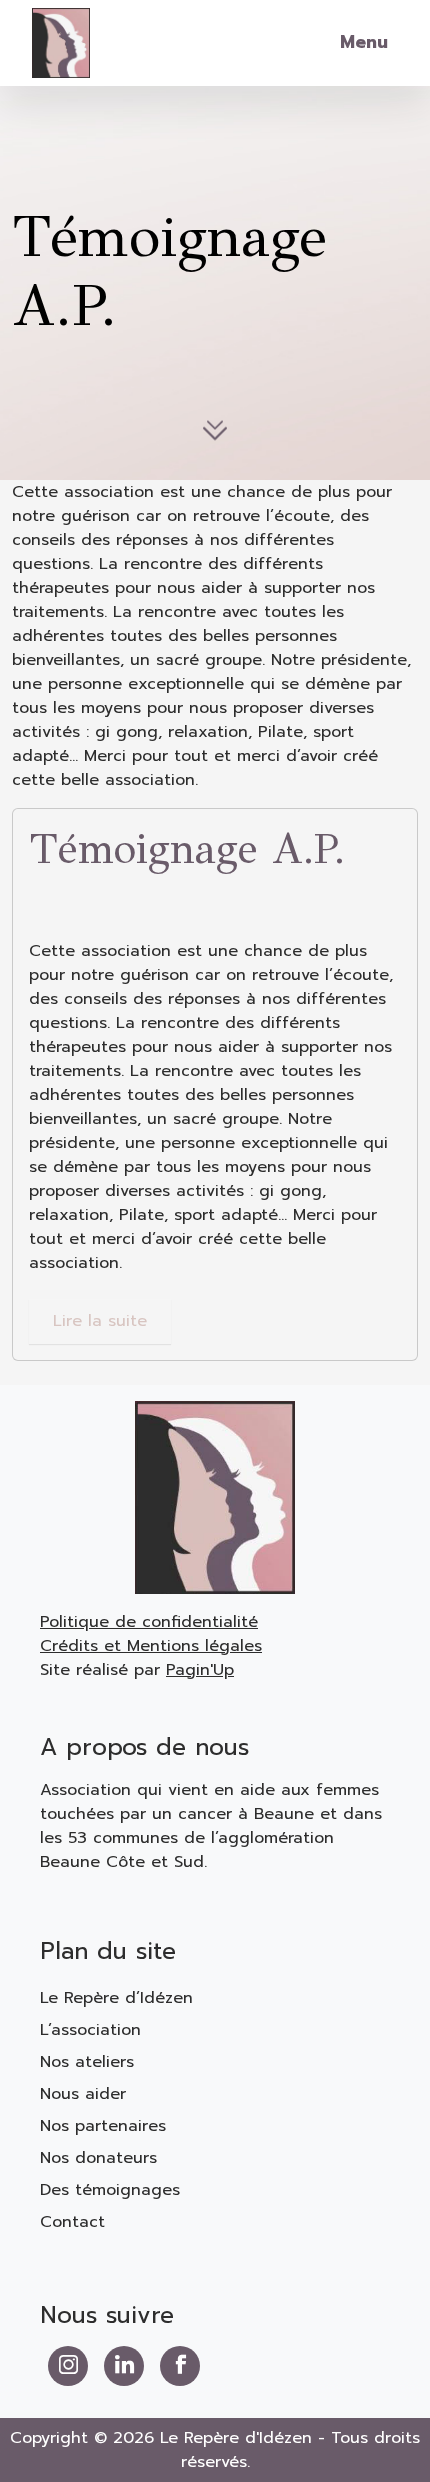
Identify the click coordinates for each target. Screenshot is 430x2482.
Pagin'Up (200, 1670)
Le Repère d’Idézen (116, 1998)
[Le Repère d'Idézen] (61, 41)
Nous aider (83, 2094)
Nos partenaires (103, 2126)
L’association (90, 2030)
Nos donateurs (98, 2158)
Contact (72, 2222)
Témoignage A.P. (187, 849)
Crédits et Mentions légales (151, 1646)
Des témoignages (110, 2190)
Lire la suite (100, 1321)
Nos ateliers (87, 2062)
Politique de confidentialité (149, 1622)
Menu (364, 42)
